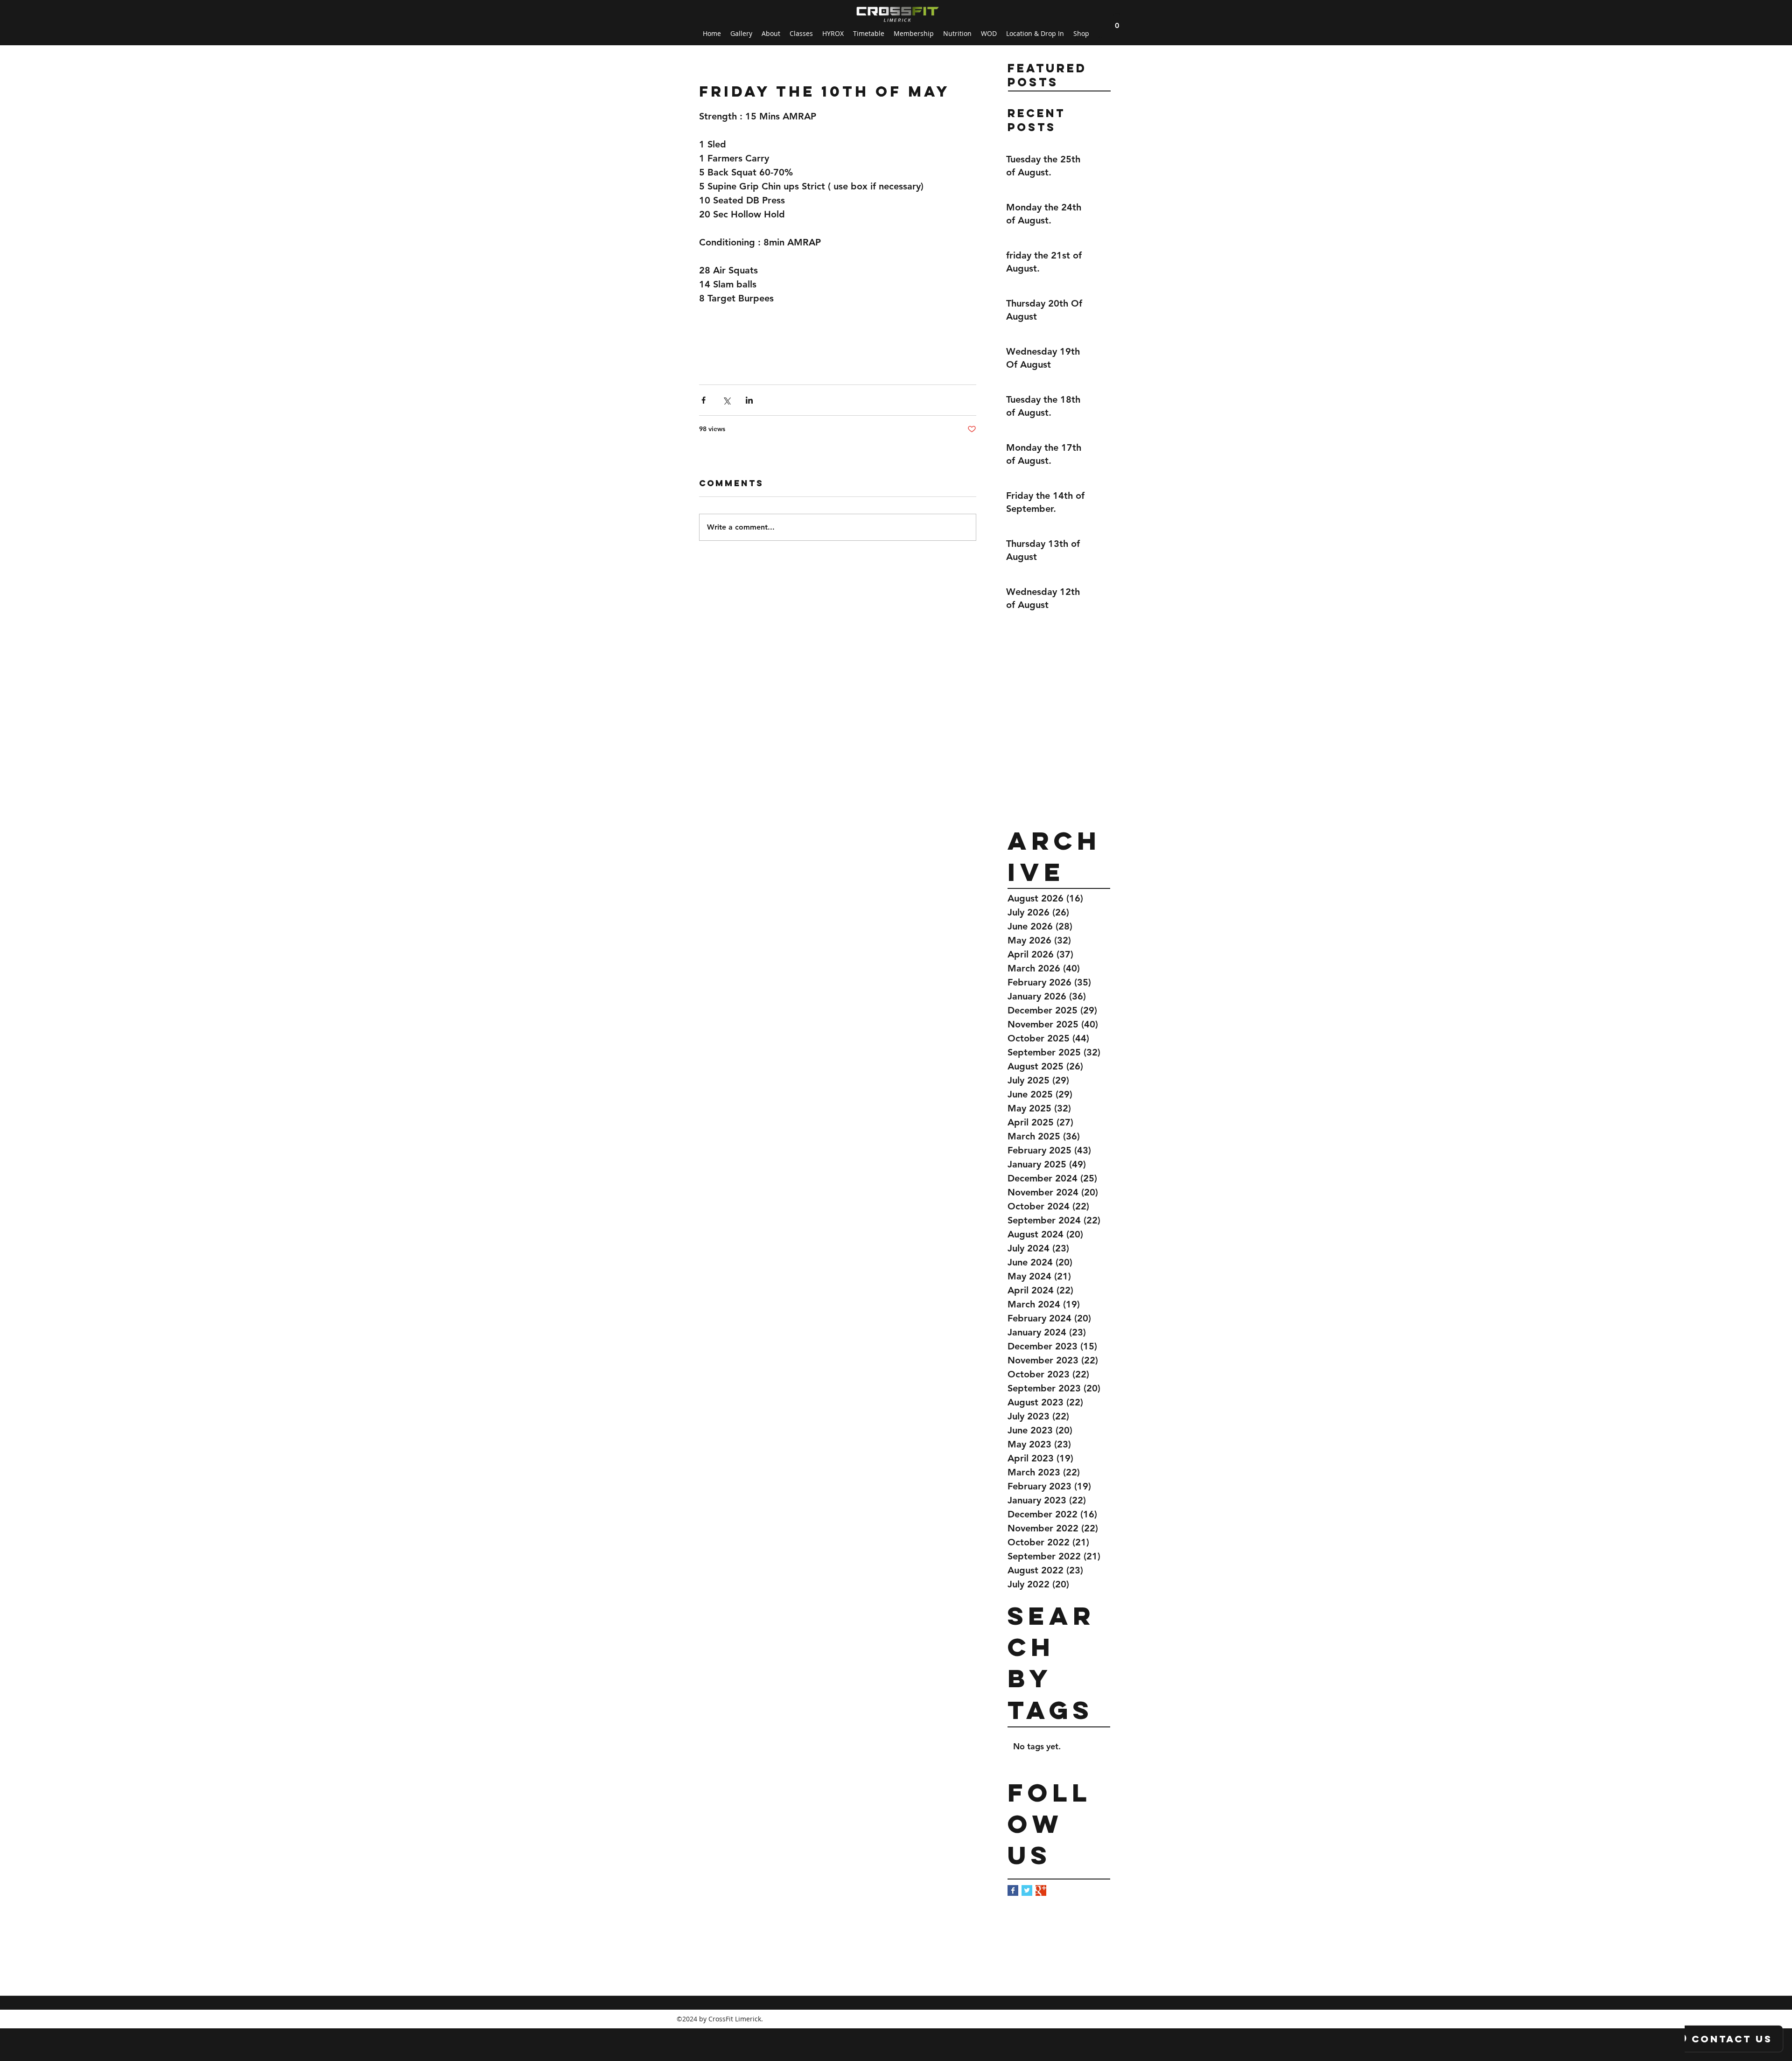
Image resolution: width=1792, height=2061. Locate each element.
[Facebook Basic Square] (1013, 1890)
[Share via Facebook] (703, 400)
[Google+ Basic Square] (1041, 1890)
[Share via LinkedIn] (749, 400)
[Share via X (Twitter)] (726, 400)
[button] (1117, 22)
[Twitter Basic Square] (1027, 1890)
